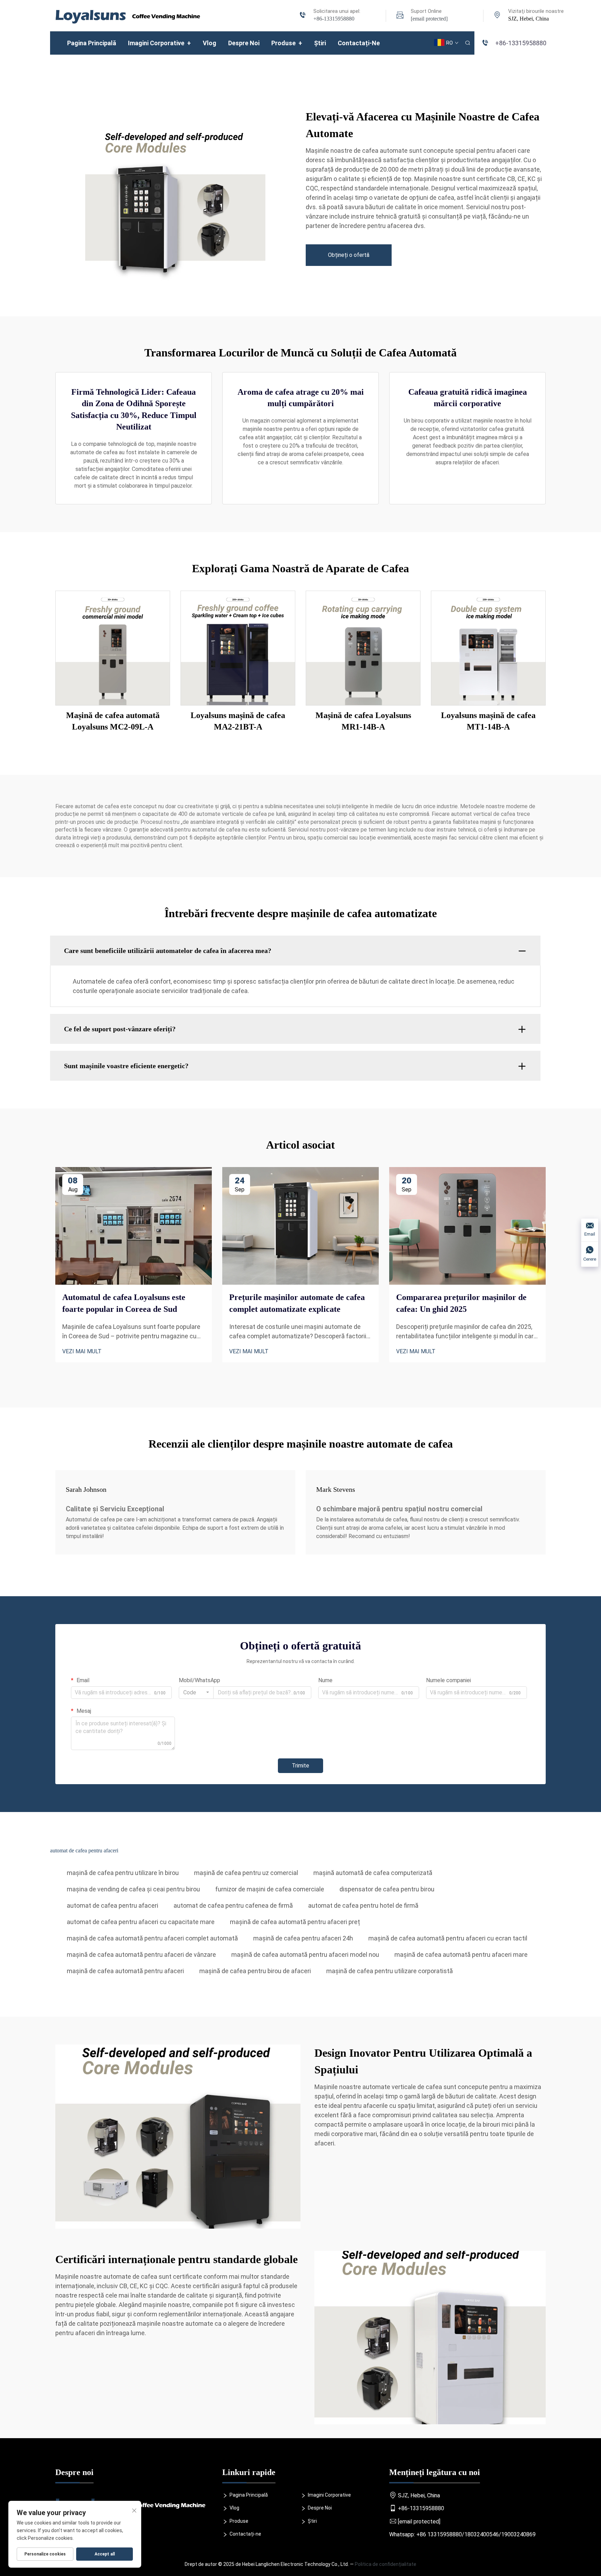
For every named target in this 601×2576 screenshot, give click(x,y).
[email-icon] (400, 16)
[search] (467, 43)
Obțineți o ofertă (349, 255)
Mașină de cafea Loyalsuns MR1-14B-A (363, 721)
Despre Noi (244, 43)
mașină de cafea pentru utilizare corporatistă (390, 1971)
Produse (287, 43)
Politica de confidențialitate (386, 2564)
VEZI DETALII (113, 648)
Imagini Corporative (159, 43)
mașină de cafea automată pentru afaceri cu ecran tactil (448, 1938)
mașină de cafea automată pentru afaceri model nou (305, 1955)
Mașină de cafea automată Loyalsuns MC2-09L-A (113, 721)
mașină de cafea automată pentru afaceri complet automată (152, 1938)
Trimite (300, 1766)
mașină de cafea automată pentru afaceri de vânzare (141, 1955)
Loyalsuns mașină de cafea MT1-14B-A (488, 721)
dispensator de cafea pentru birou (387, 1889)
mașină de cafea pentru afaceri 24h (303, 1938)
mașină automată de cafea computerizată (373, 1873)
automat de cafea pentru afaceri (113, 1905)
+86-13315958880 (334, 19)
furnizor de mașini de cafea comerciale (270, 1889)
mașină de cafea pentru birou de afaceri (255, 1971)
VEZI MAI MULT (82, 1351)
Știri (320, 43)
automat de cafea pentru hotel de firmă (363, 1905)
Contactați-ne (359, 43)
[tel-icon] (303, 16)
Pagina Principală (92, 43)
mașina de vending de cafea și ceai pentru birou (133, 1889)
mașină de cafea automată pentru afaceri (125, 1971)
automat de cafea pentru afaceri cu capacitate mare (141, 1922)
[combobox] (196, 1693)
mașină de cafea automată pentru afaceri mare (461, 1955)
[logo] (128, 15)
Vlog (210, 43)
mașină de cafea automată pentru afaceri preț (295, 1922)
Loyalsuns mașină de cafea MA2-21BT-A (238, 721)
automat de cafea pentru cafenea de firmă (233, 1905)
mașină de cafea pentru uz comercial (246, 1873)
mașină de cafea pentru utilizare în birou (123, 1873)
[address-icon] (497, 16)
